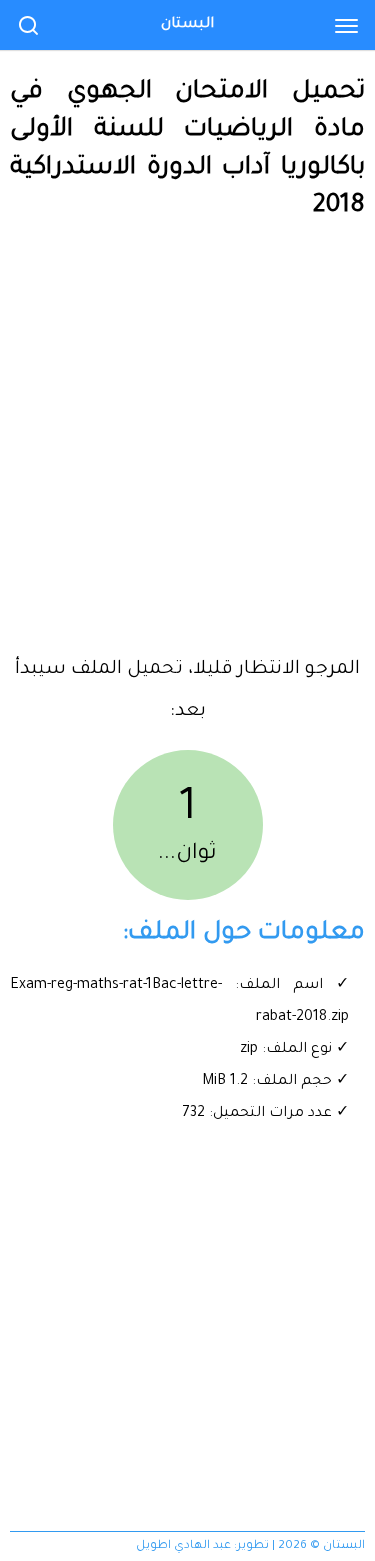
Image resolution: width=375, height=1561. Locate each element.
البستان (187, 25)
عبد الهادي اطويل (183, 1546)
